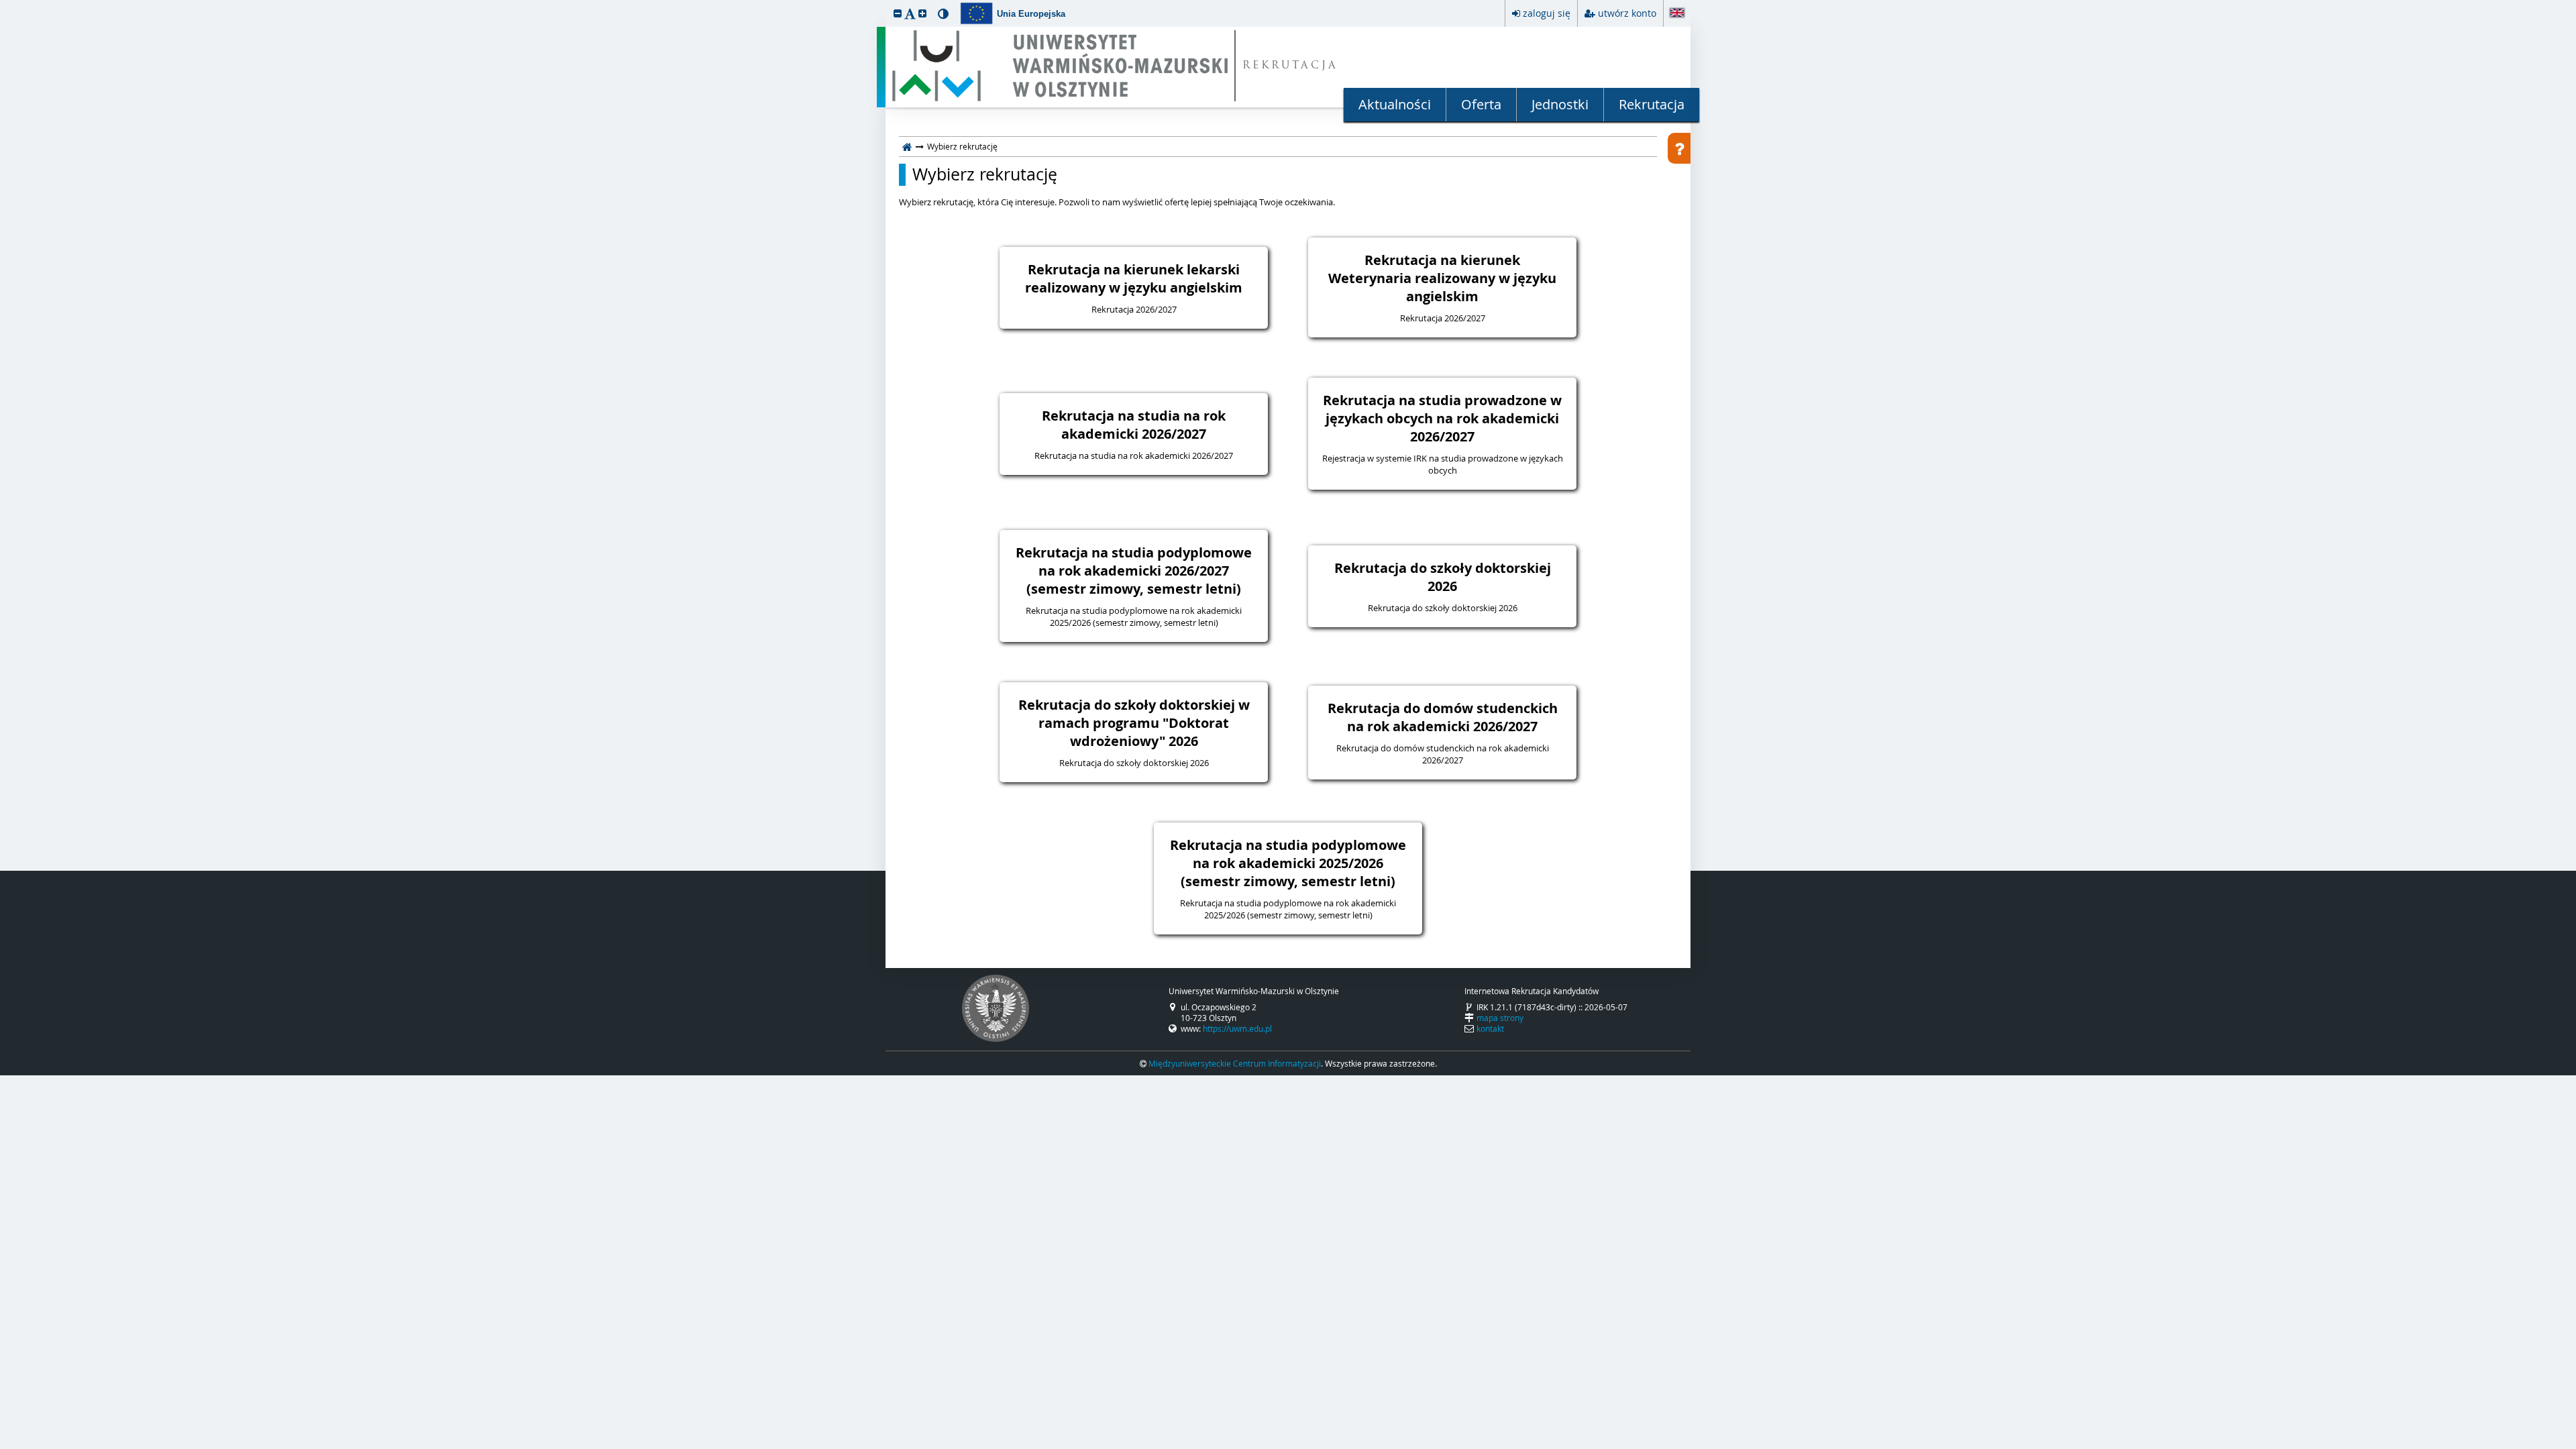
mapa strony (1500, 1018)
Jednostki (1560, 104)
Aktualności (1395, 104)
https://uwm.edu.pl (1237, 1028)
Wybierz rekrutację (985, 174)
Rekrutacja (1652, 104)
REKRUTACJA (1290, 66)
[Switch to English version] (1677, 14)
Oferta (1481, 104)
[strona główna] (907, 146)
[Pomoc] (1679, 148)
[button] (898, 13)
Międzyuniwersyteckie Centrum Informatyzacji (1235, 1063)
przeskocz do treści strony (3, 3)
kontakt (1490, 1028)
